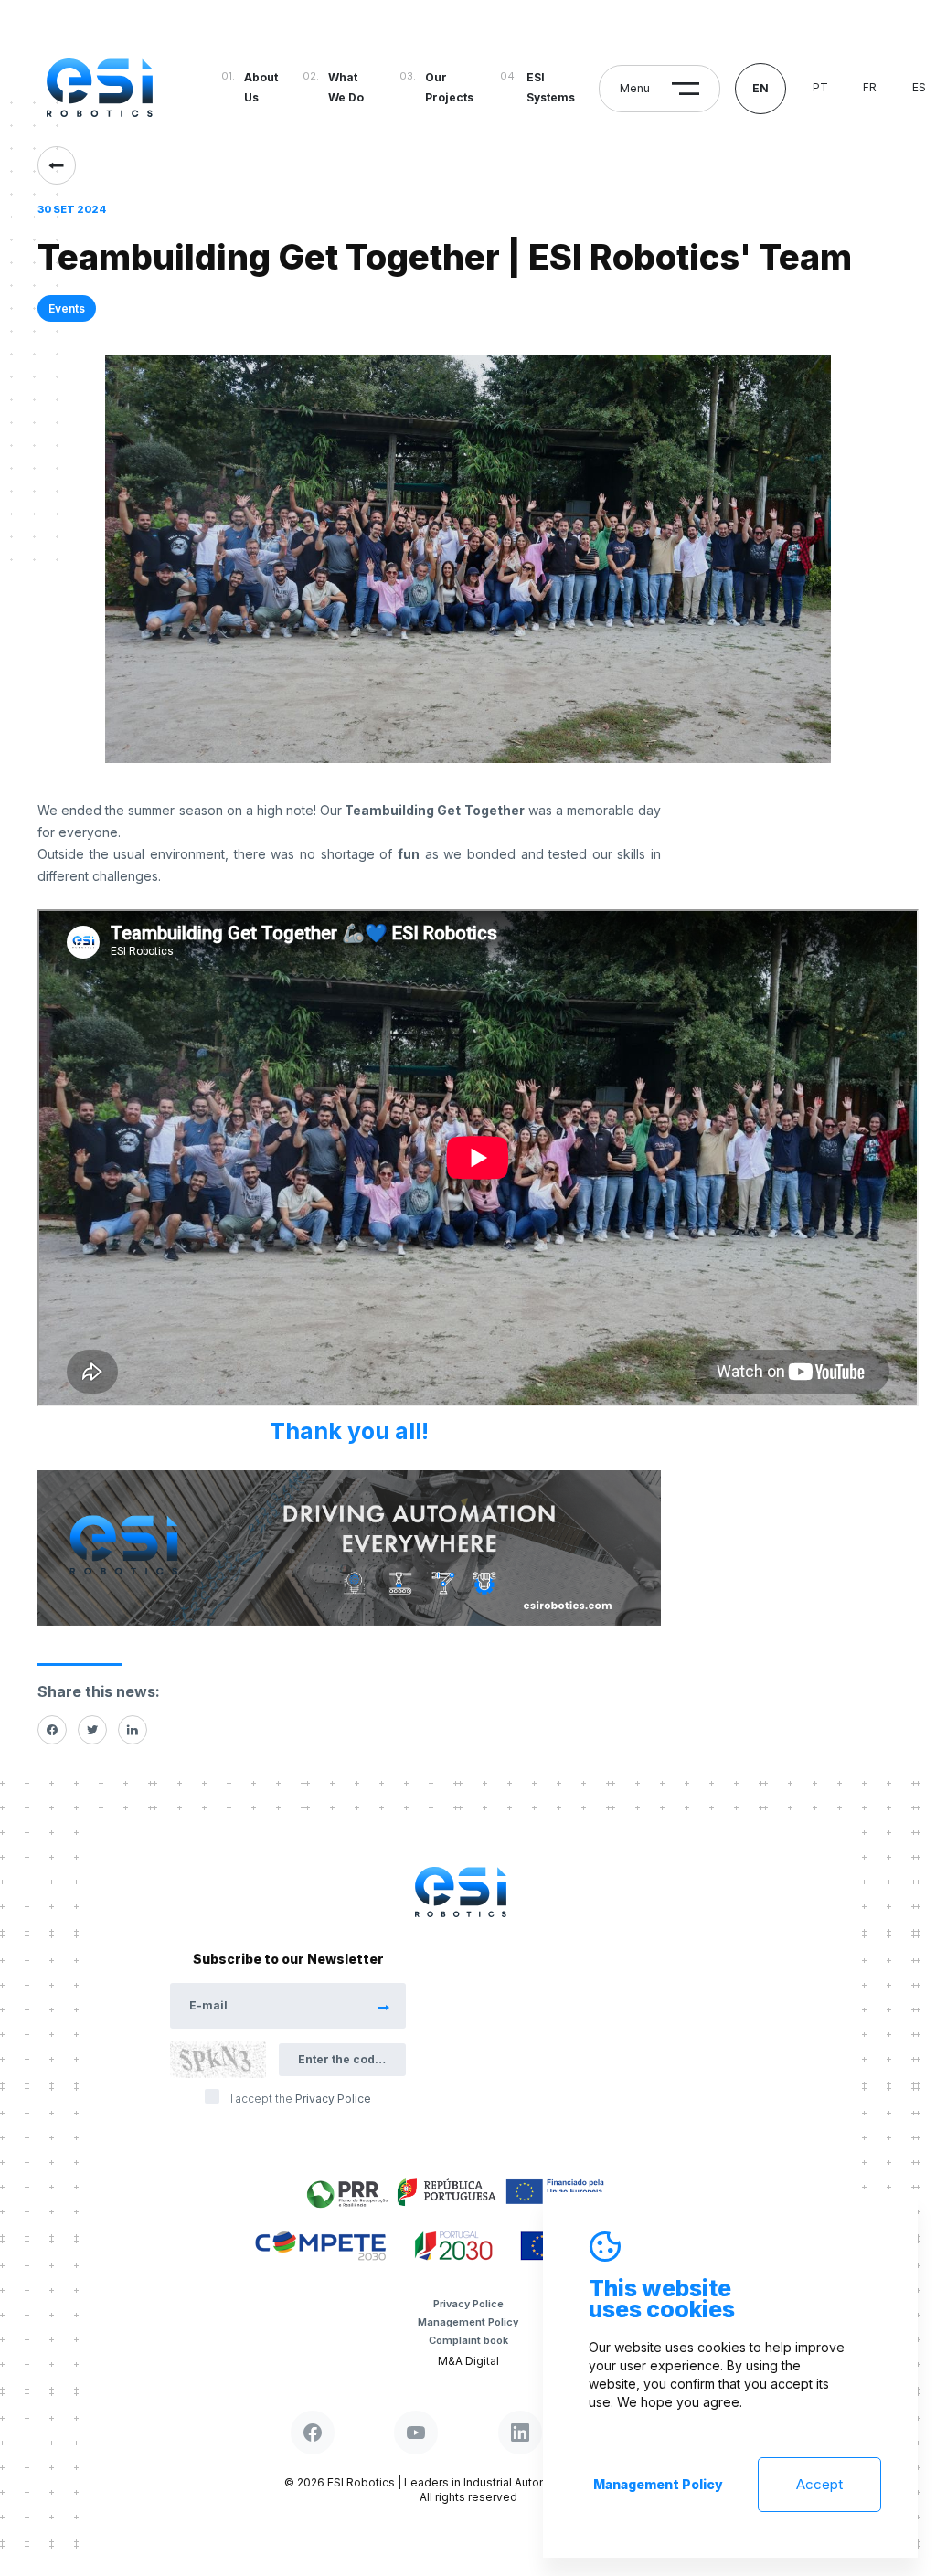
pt (820, 87)
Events (67, 308)
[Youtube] (416, 2433)
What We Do (346, 87)
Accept (819, 2484)
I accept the (301, 2099)
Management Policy (468, 2322)
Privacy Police (468, 2304)
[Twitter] (92, 1730)
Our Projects (449, 87)
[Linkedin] (133, 1730)
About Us (261, 87)
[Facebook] (52, 1730)
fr (870, 87)
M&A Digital (468, 2361)
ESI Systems (551, 87)
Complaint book (468, 2340)
